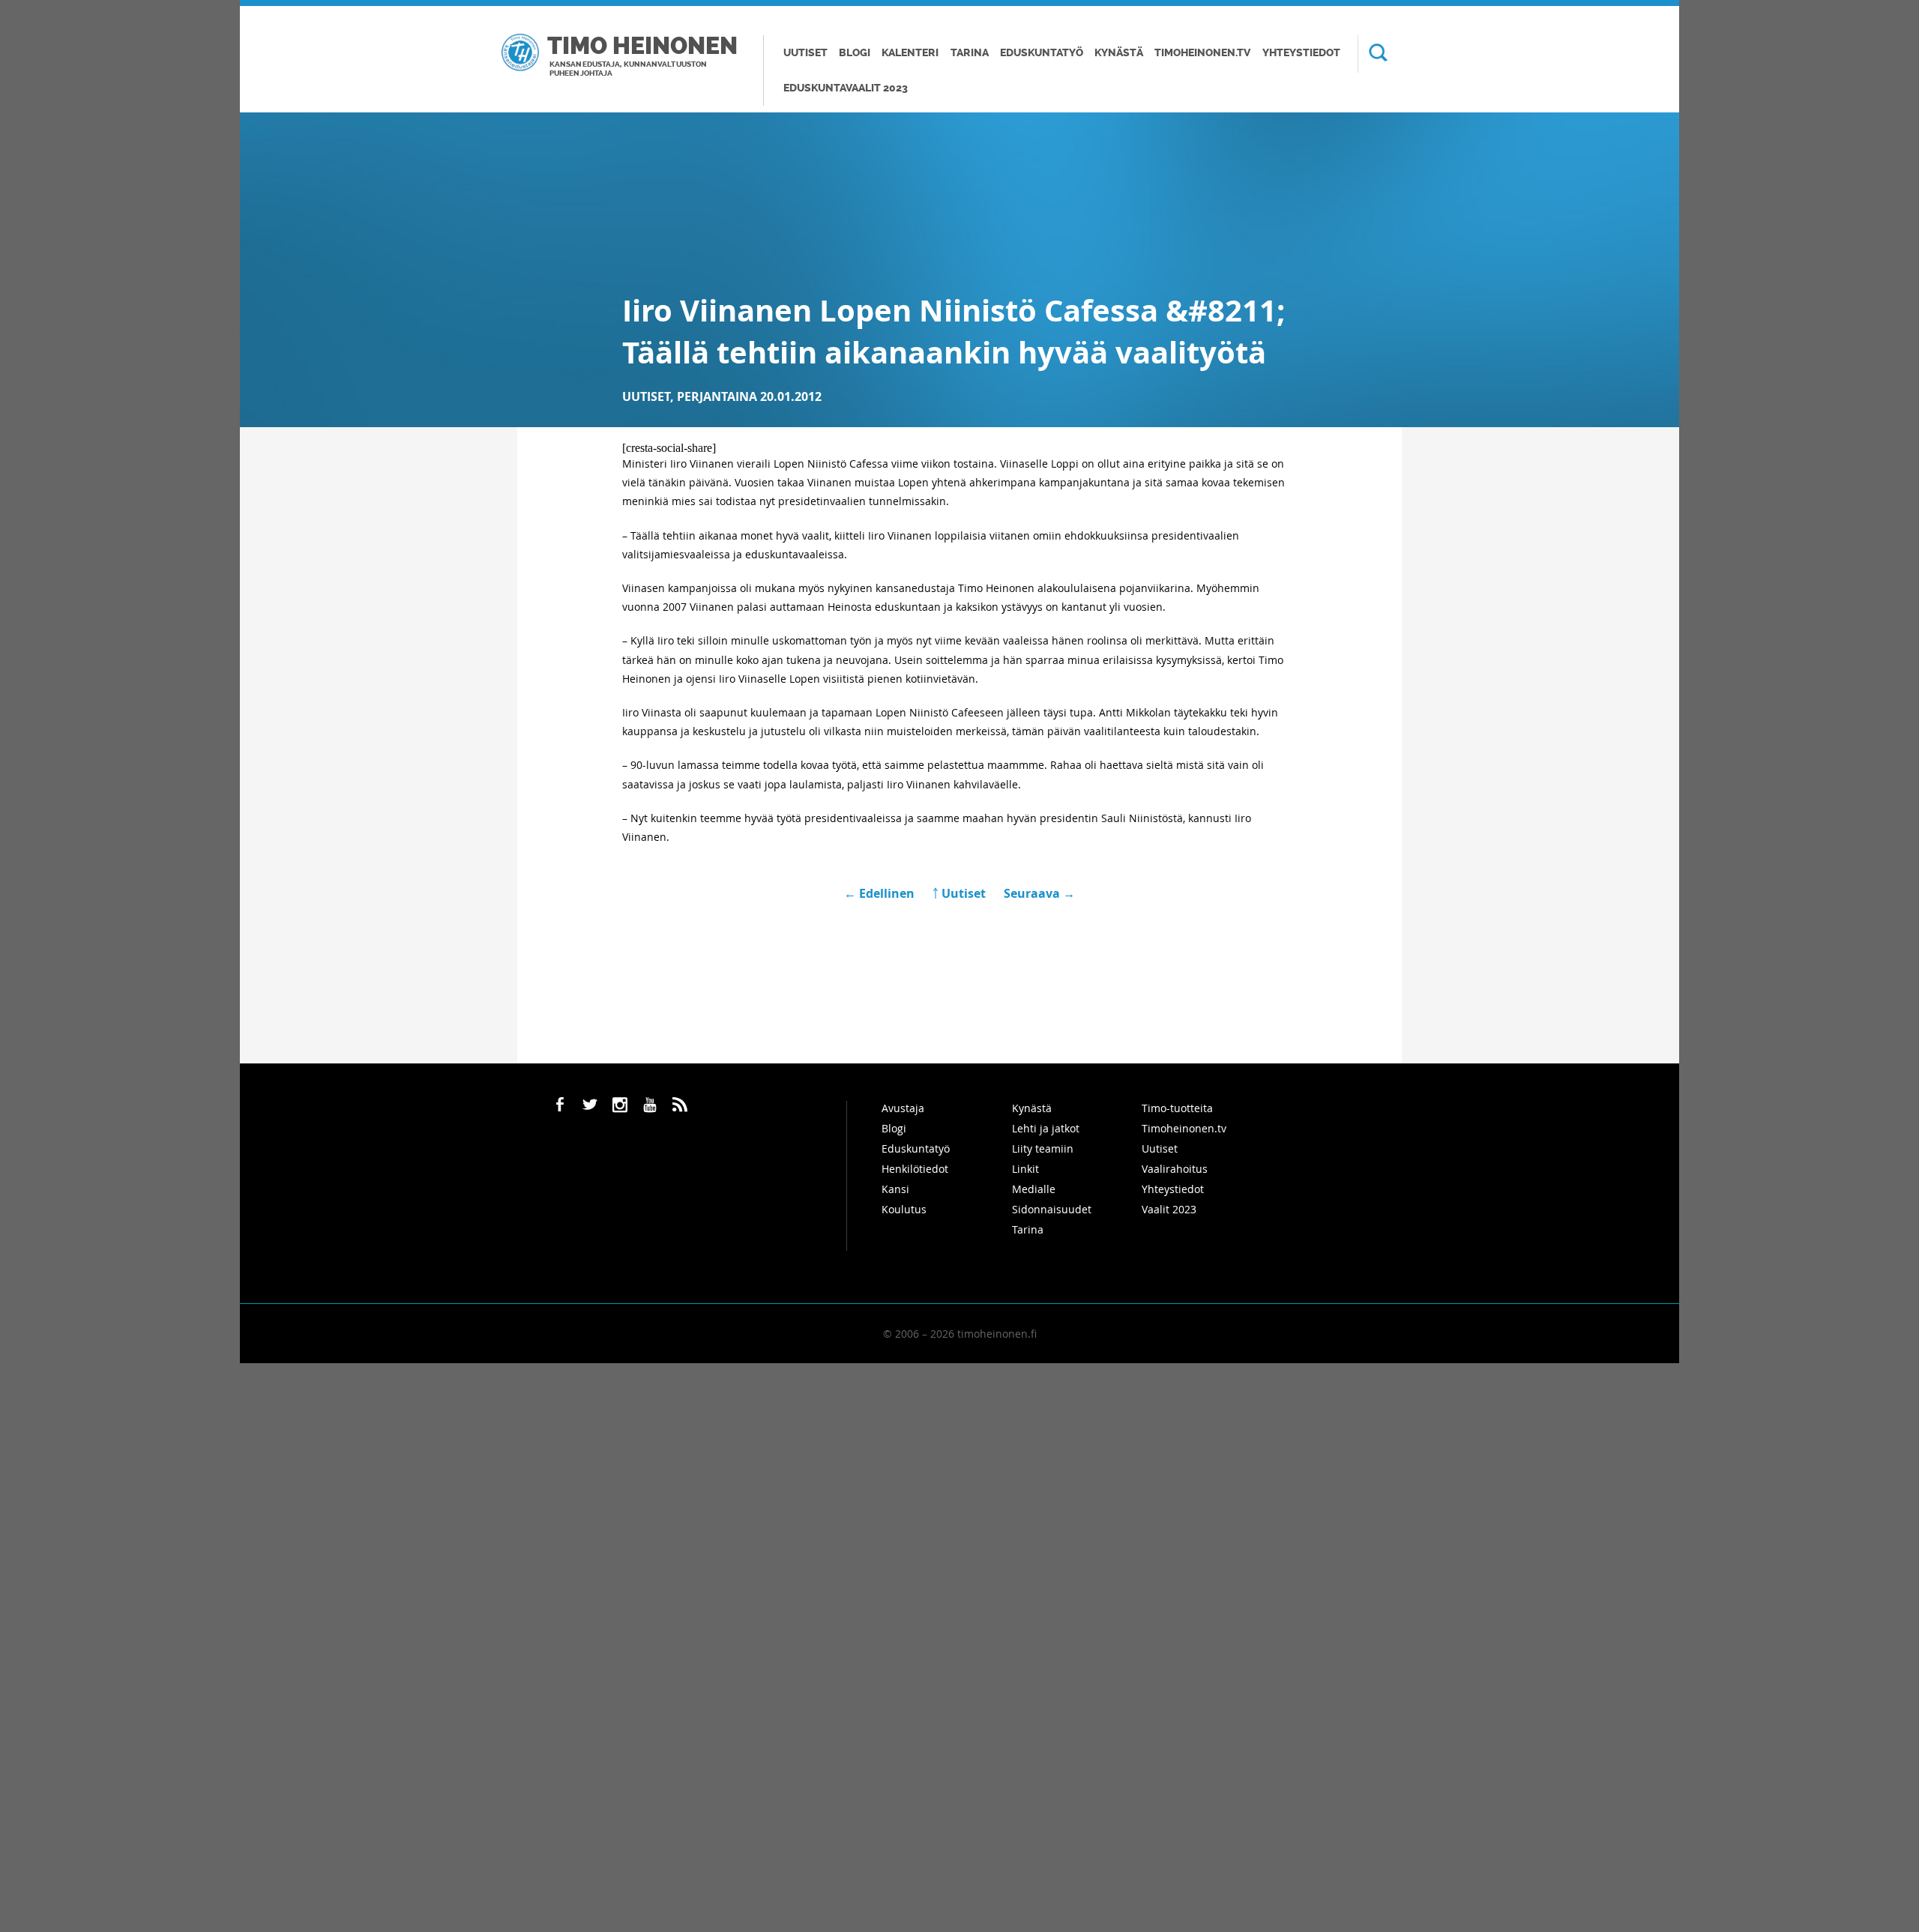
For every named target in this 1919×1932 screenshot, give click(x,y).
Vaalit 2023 (1169, 1209)
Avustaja (903, 1108)
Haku (1373, 54)
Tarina (970, 53)
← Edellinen (881, 893)
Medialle (1034, 1189)
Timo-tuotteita (1177, 1108)
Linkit (1025, 1169)
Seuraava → (1039, 893)
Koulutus (904, 1209)
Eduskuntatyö (1042, 53)
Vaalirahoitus (1175, 1169)
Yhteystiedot (1301, 53)
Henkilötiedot (915, 1169)
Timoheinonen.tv (1202, 53)
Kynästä (1119, 53)
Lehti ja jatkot (1046, 1128)
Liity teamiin (1043, 1148)
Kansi (895, 1189)
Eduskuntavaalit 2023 (846, 88)
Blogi (855, 53)
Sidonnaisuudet (1052, 1209)
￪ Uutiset (959, 893)
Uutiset (805, 53)
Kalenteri (910, 53)
